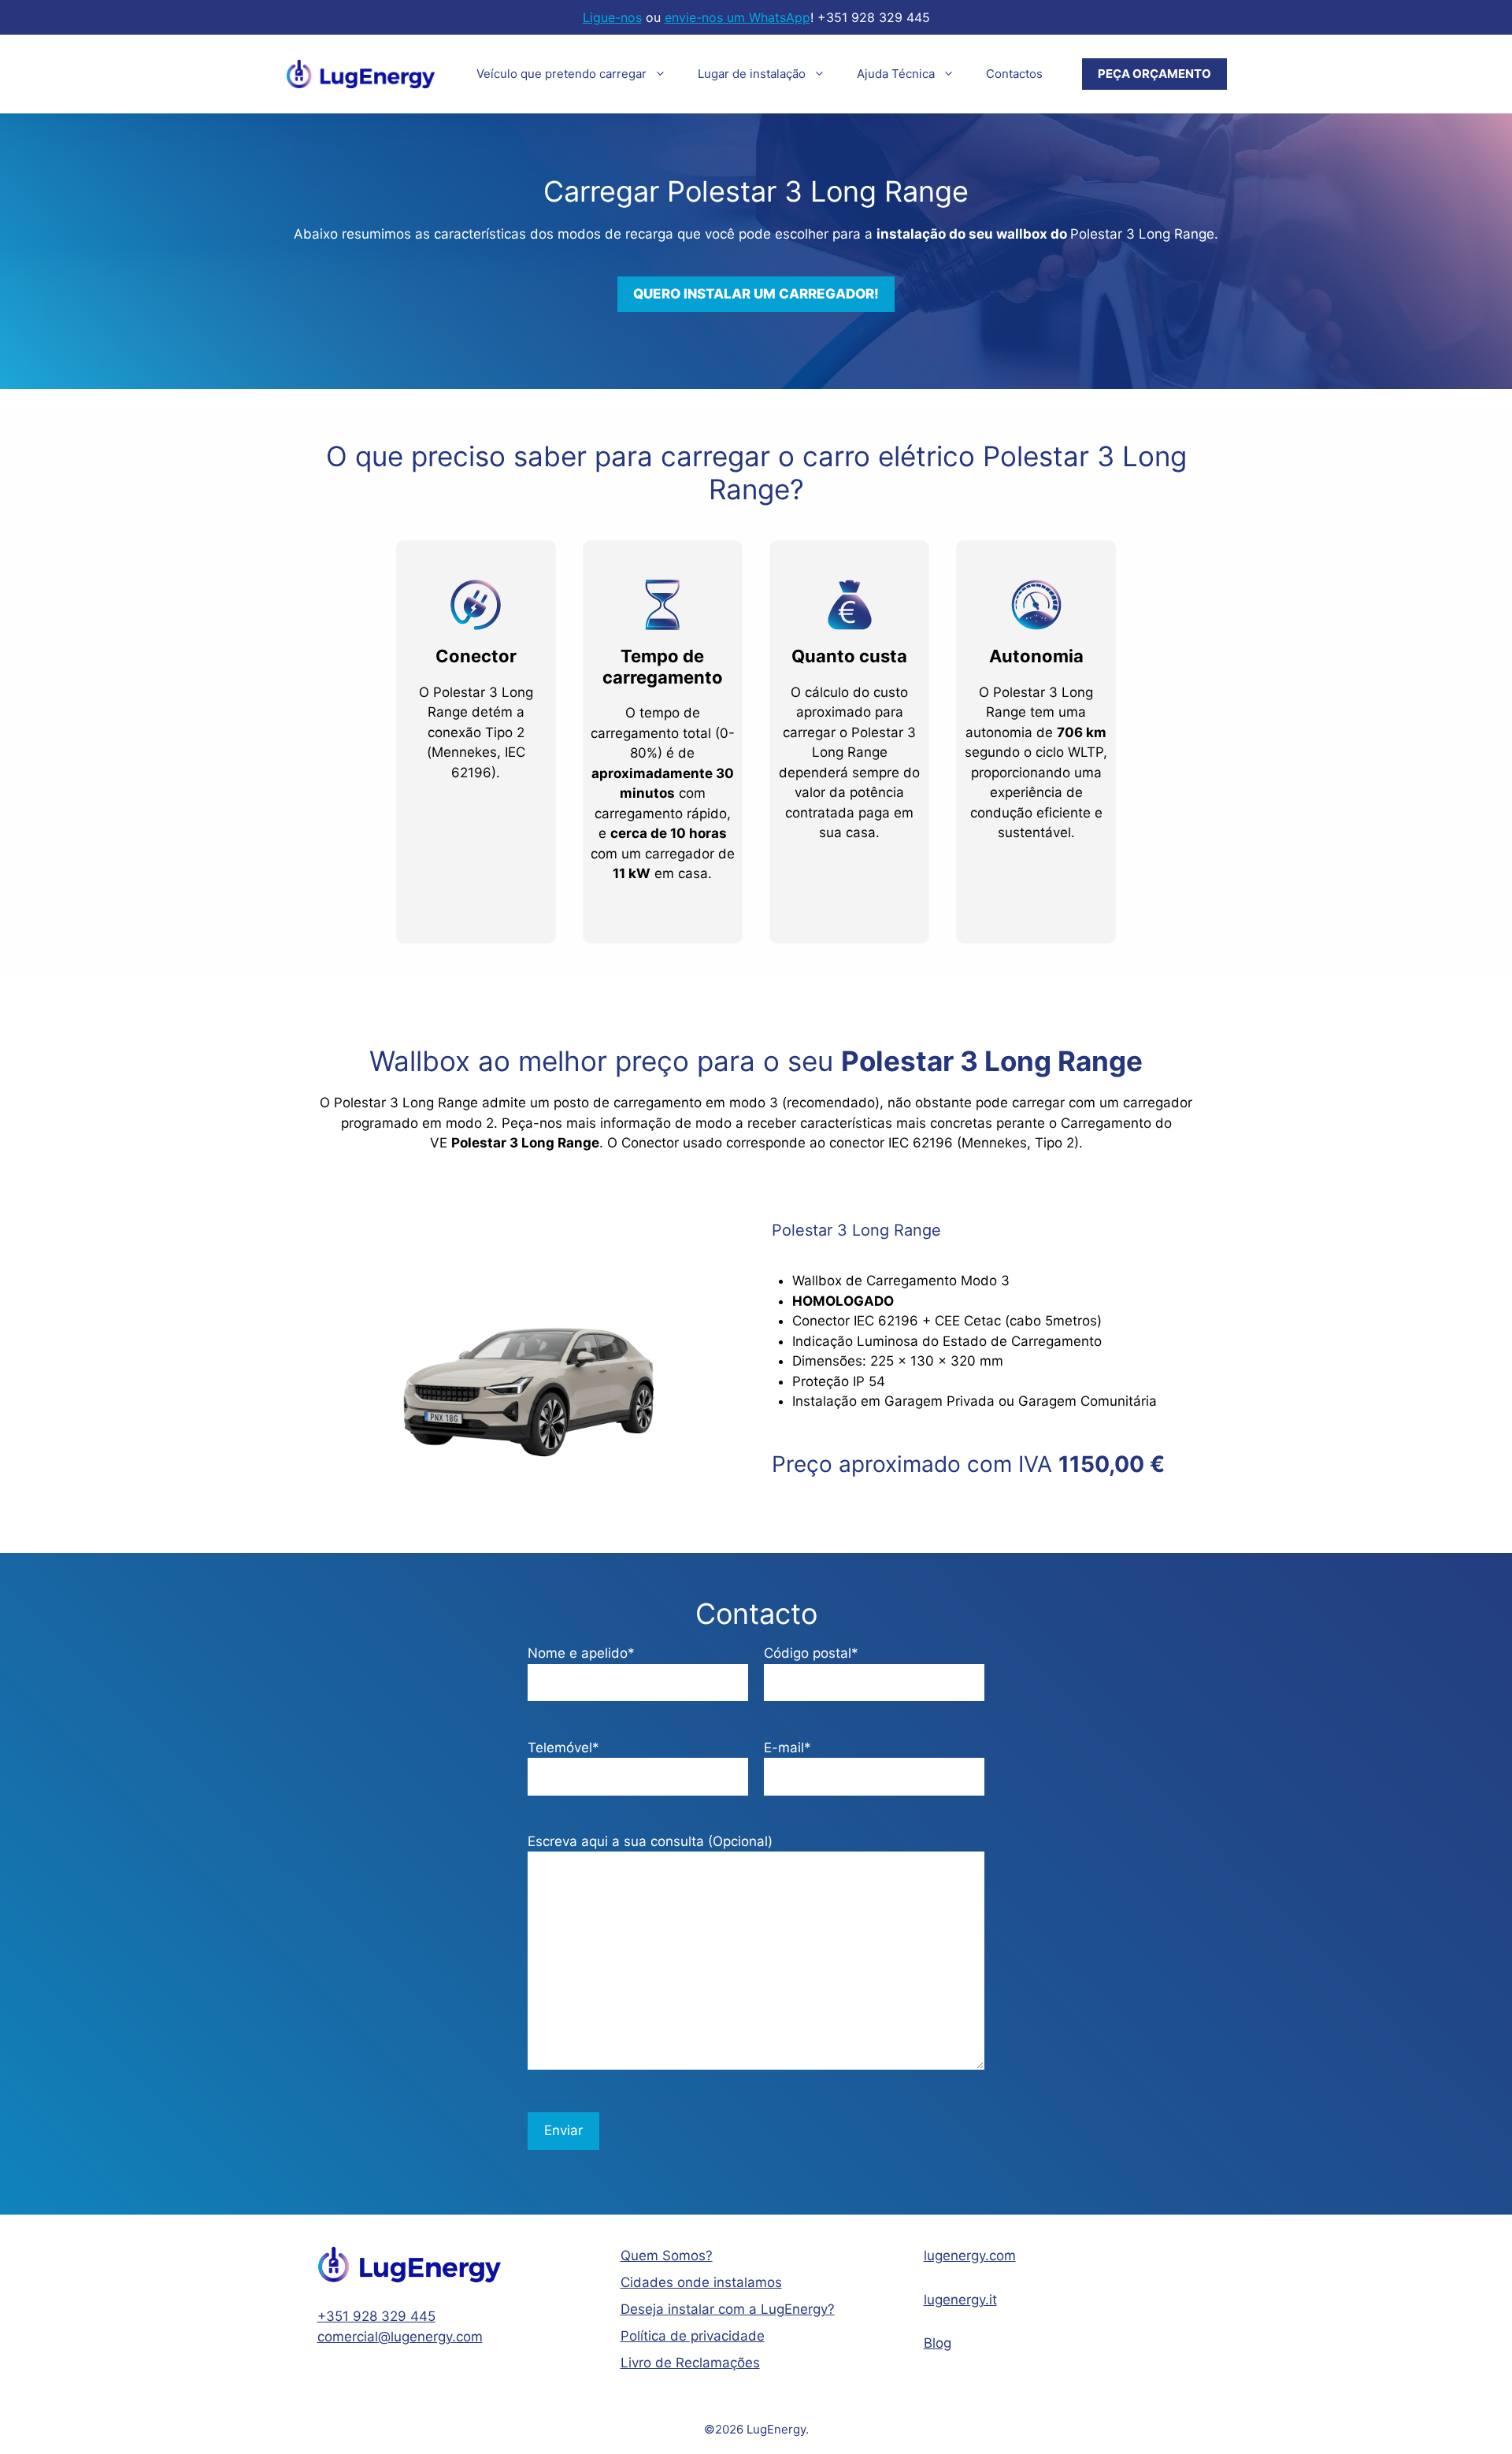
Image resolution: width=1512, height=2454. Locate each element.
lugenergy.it (960, 2300)
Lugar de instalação (752, 74)
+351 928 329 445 (376, 2316)
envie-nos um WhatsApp (737, 17)
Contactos (1014, 74)
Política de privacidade (693, 2336)
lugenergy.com (970, 2256)
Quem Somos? (667, 2256)
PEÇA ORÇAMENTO (1154, 74)
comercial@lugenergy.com (400, 2337)
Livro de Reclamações (690, 2363)
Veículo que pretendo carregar (561, 74)
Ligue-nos (612, 17)
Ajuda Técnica (896, 74)
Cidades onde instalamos (701, 2282)
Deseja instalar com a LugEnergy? (728, 2309)
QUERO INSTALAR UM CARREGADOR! (756, 294)
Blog (938, 2343)
